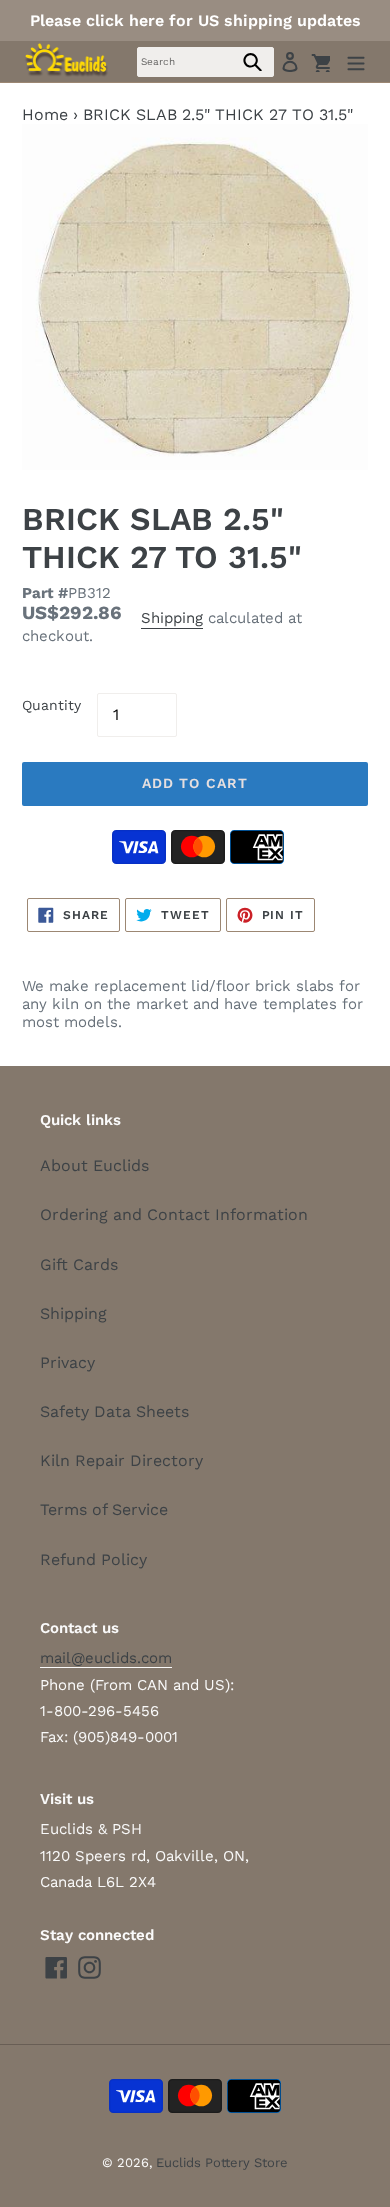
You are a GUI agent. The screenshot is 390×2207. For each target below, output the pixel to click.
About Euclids (94, 1165)
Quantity (51, 705)
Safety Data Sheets (114, 1411)
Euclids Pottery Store (222, 2162)
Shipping (172, 618)
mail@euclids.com (106, 1658)
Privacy (67, 1362)
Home (45, 114)
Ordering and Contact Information (174, 1214)
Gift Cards (79, 1264)
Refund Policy (93, 1559)
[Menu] (356, 61)
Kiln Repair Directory (121, 1460)
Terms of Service (104, 1509)
